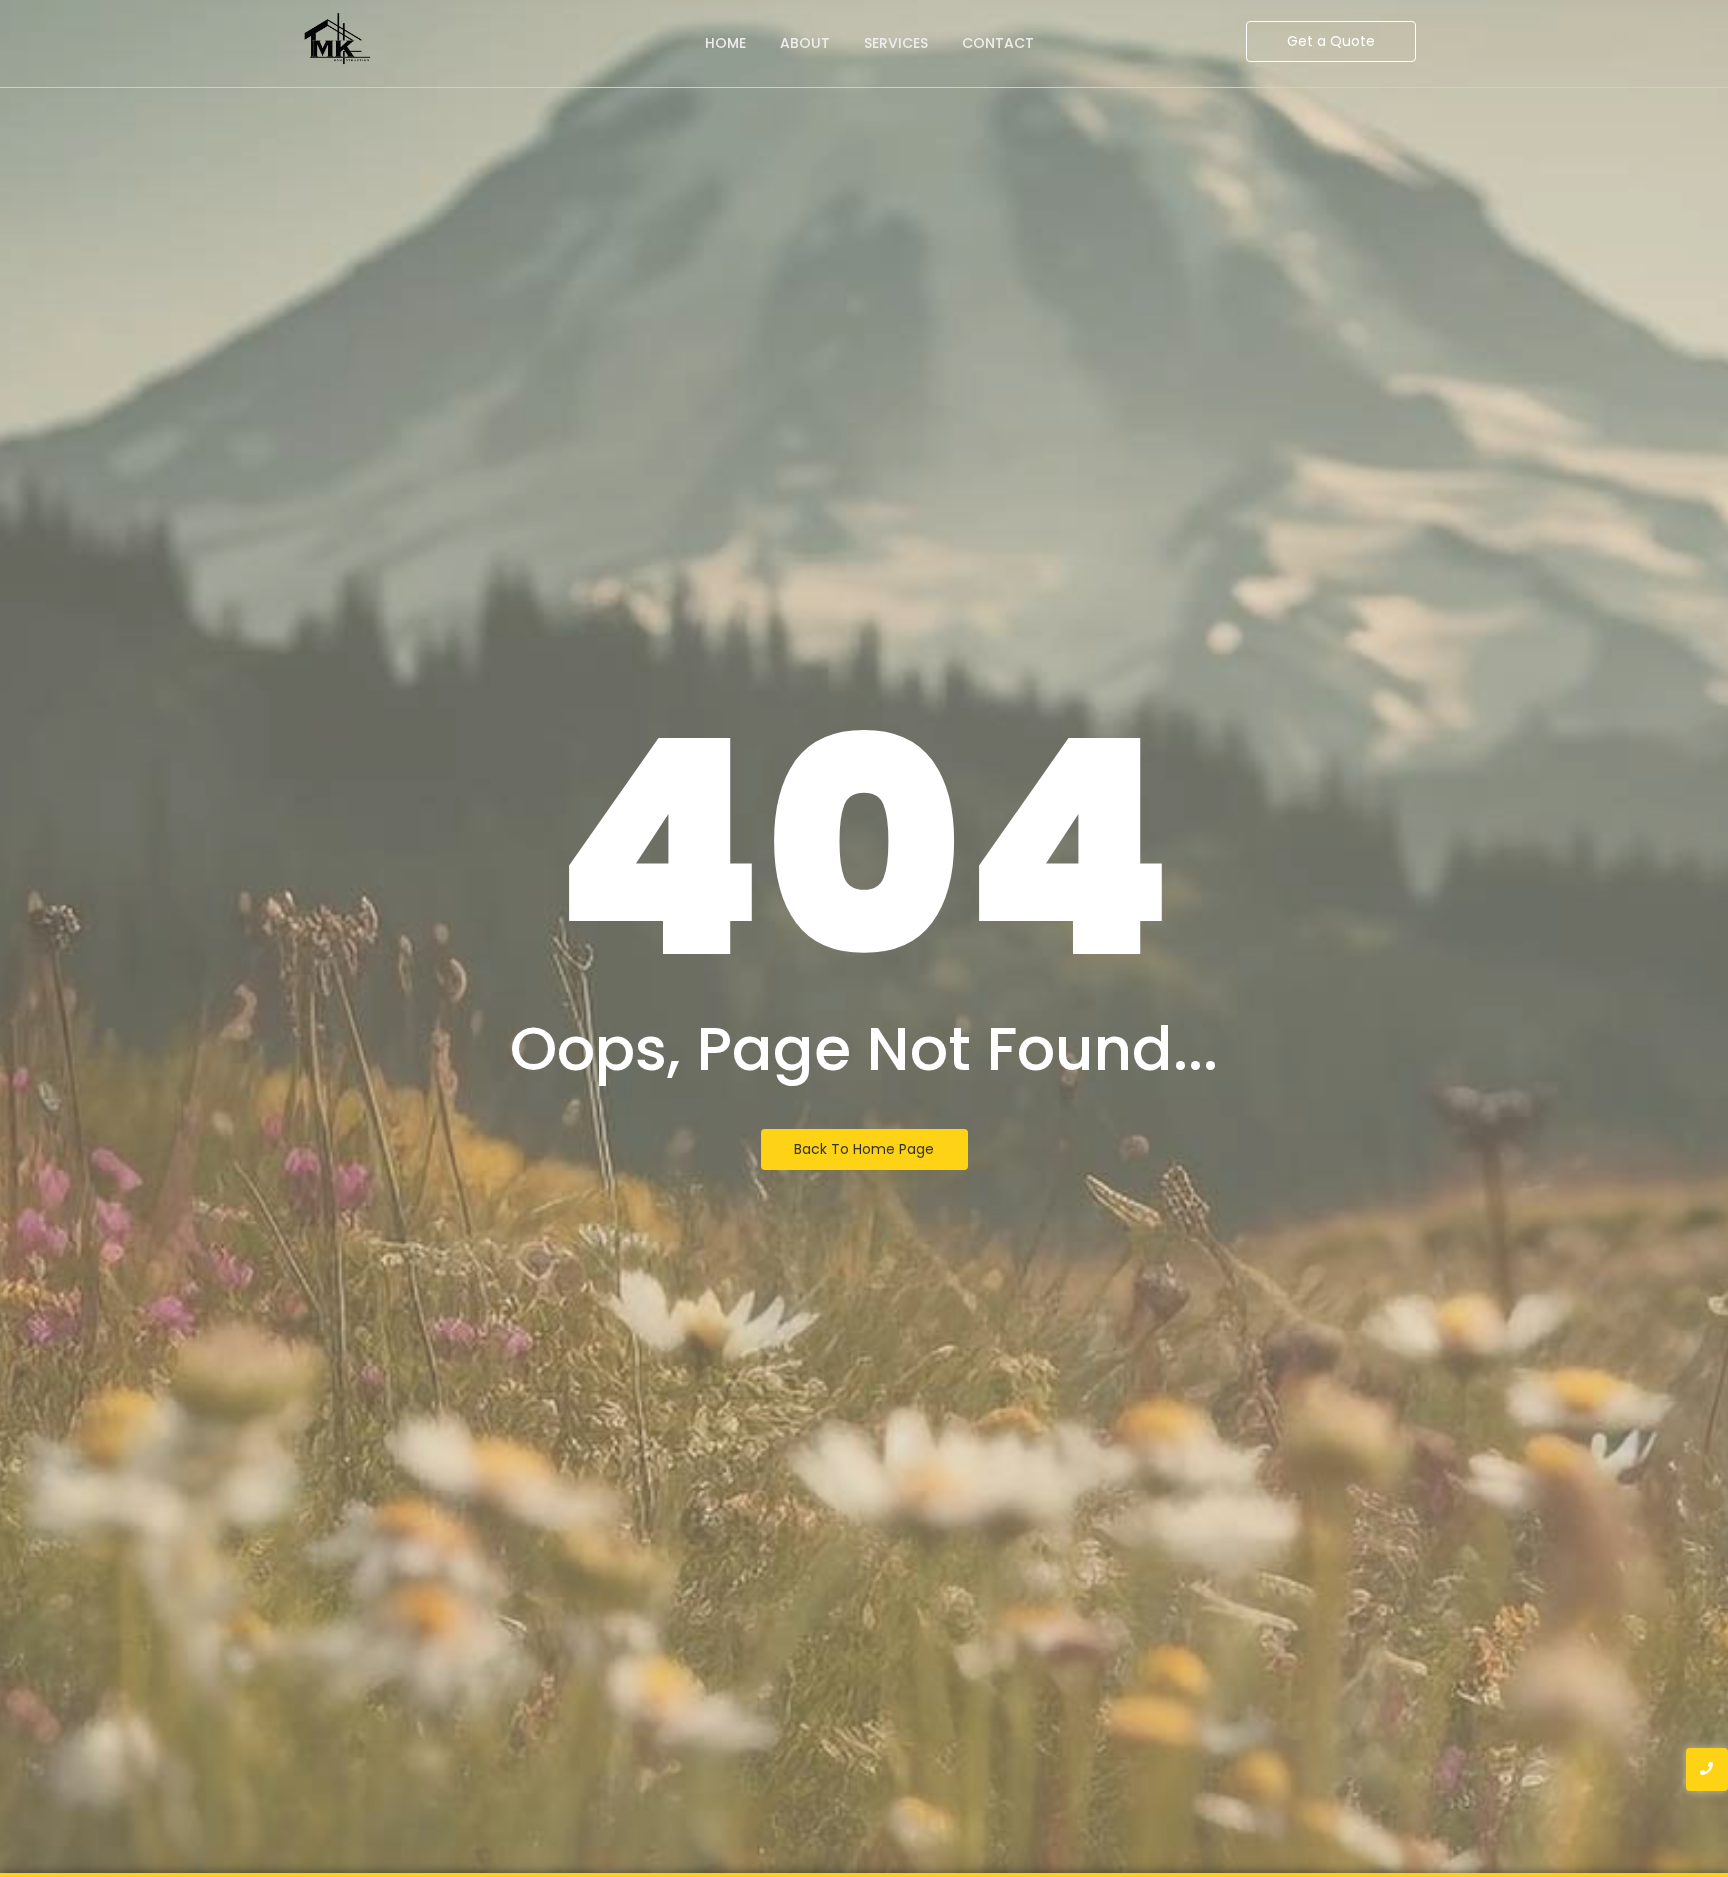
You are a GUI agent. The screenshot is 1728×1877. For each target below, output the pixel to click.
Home (725, 43)
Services (896, 43)
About (805, 43)
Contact (998, 43)
